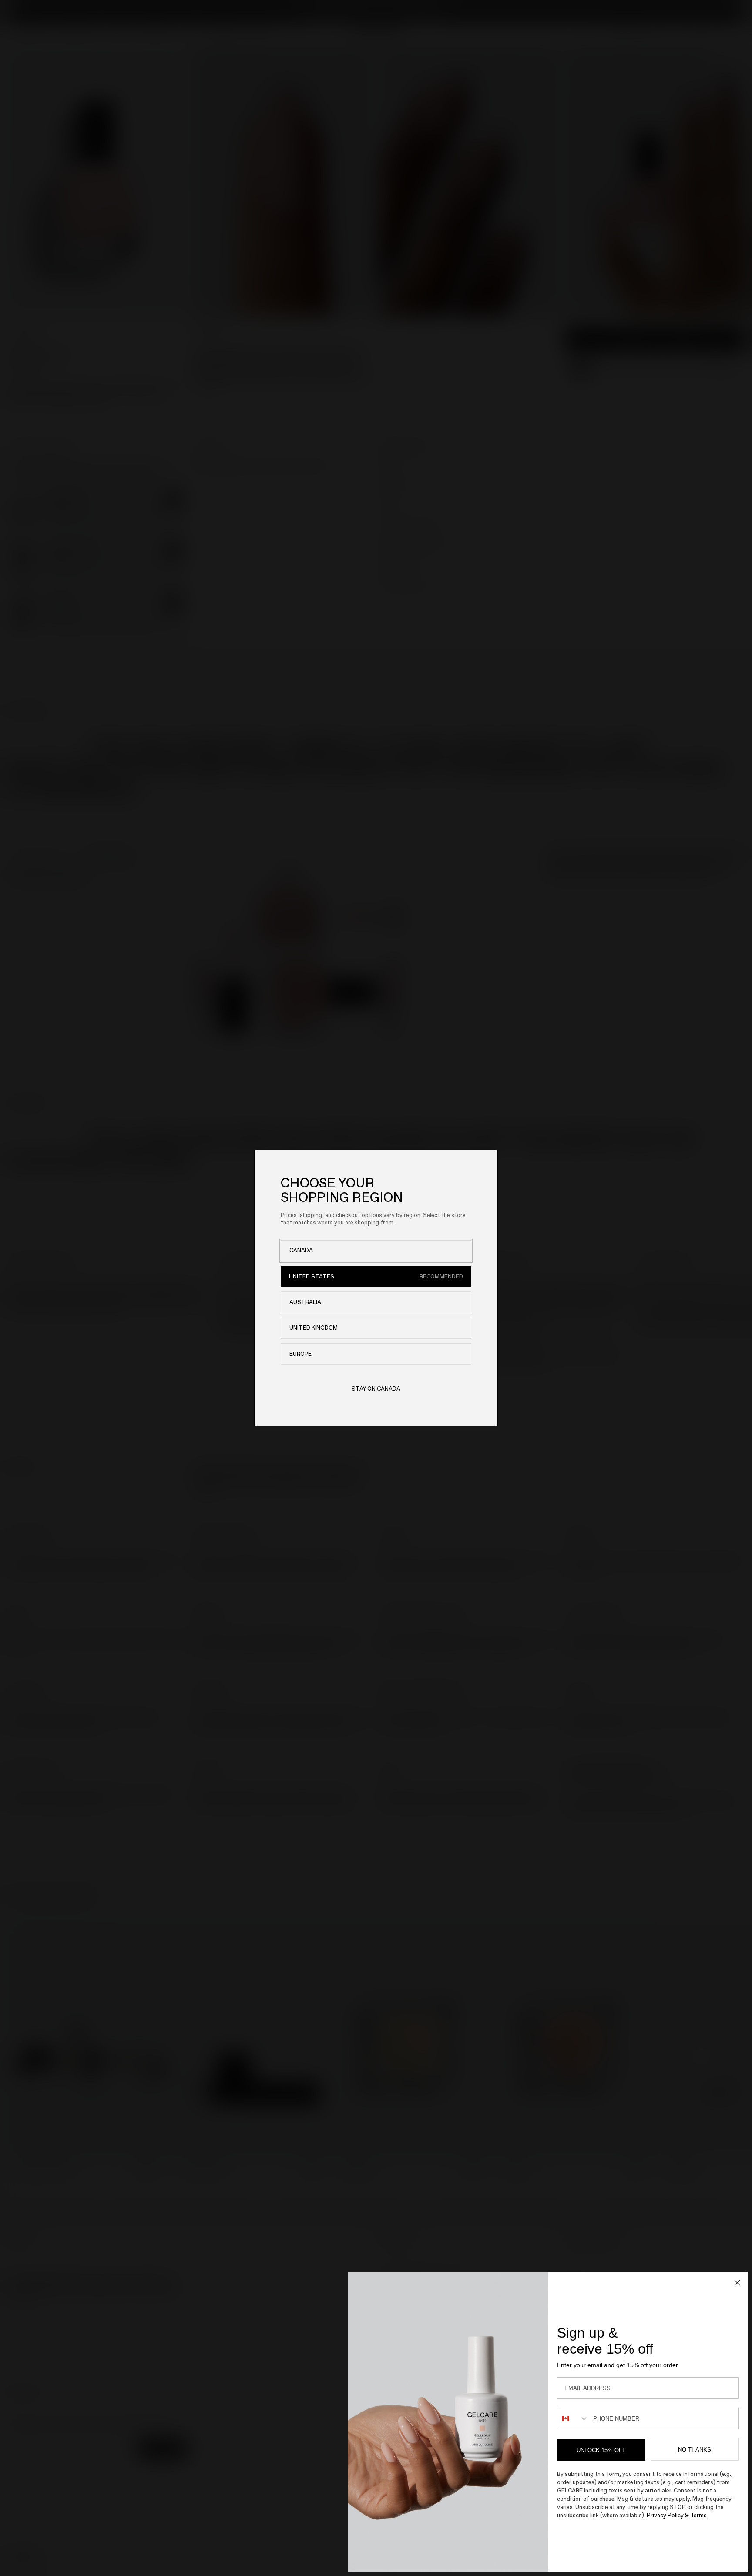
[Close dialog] (737, 2283)
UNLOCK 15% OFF (601, 2450)
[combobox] (573, 2418)
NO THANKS (695, 2450)
